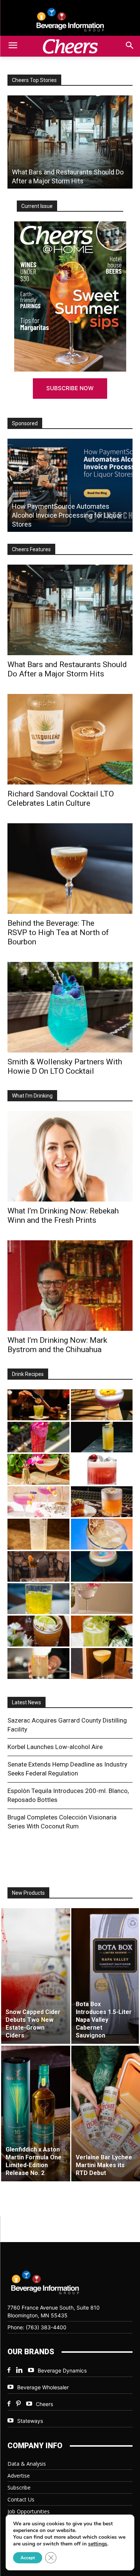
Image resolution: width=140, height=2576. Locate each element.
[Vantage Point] (102, 1437)
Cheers (44, 2404)
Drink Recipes (28, 1374)
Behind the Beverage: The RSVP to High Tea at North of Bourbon (58, 932)
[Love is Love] (102, 1567)
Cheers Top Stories (34, 80)
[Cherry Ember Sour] (102, 1469)
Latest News (27, 1702)
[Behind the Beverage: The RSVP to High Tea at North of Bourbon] (70, 869)
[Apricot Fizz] (102, 1502)
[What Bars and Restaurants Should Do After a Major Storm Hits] (70, 142)
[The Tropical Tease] (38, 1469)
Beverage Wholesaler (43, 2387)
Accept (28, 2558)
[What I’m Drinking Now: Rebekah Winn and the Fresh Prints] (70, 1156)
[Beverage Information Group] (70, 20)
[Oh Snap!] (102, 1631)
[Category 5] (38, 1437)
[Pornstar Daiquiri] (102, 1663)
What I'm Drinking (32, 1096)
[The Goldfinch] (38, 1599)
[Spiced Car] (38, 1663)
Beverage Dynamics (62, 2370)
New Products (28, 1893)
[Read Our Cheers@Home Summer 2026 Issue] (70, 296)
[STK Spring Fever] (38, 1631)
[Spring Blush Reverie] (102, 1599)
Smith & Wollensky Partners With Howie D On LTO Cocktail (65, 1066)
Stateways (30, 2421)
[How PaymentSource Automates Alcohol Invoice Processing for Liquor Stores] (70, 485)
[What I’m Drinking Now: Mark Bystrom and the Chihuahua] (70, 1286)
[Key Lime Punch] (102, 1534)
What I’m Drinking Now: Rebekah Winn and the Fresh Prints (63, 1216)
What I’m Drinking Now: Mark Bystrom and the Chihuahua (57, 1345)
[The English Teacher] (38, 1502)
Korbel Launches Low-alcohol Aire (55, 1747)
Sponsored (25, 423)
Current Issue (37, 206)
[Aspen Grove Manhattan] (38, 1567)
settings (98, 2544)
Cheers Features (31, 549)
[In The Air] (38, 1534)
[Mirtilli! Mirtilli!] (102, 1405)
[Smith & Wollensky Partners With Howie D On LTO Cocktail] (70, 1007)
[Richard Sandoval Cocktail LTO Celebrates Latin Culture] (70, 739)
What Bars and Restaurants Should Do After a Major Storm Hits (67, 669)
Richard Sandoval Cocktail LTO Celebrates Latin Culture (61, 798)
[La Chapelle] (38, 1405)
